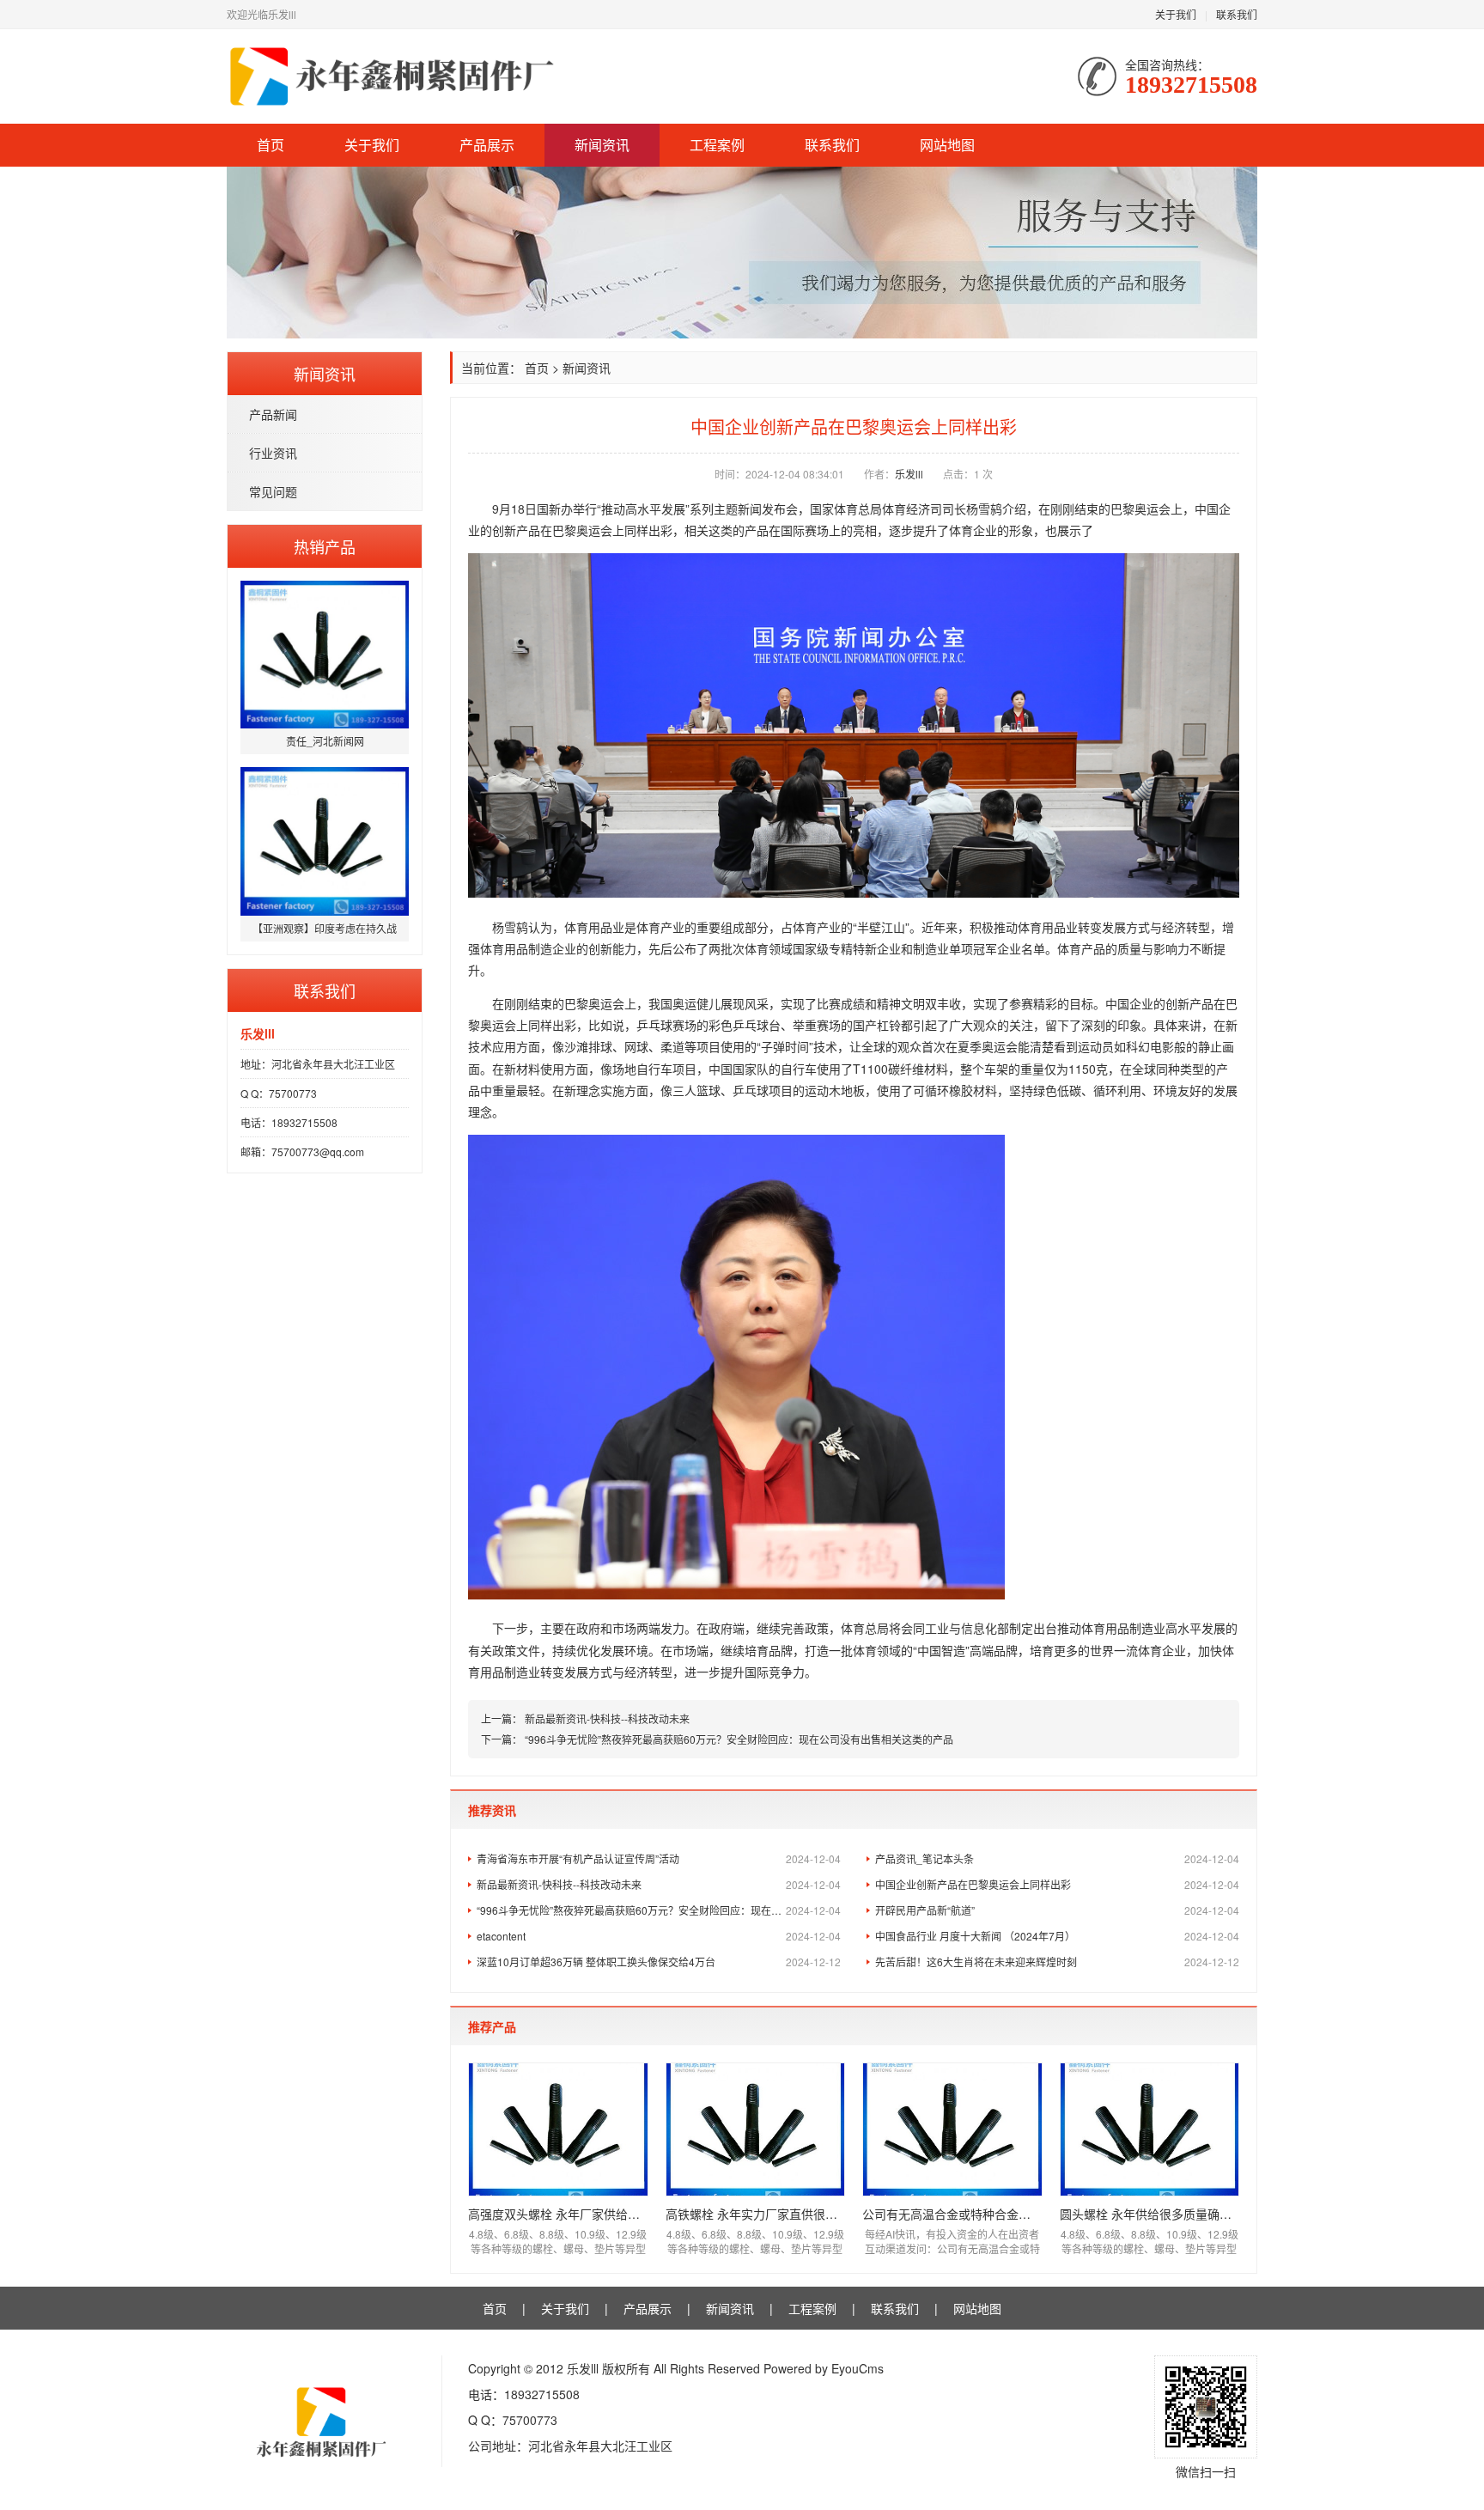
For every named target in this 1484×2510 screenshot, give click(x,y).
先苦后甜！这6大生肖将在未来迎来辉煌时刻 (1057, 1962)
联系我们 (1237, 14)
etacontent (659, 1936)
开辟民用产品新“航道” (1057, 1910)
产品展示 (487, 145)
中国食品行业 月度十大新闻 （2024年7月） (1057, 1936)
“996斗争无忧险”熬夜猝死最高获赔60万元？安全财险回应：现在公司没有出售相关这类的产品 (739, 1739)
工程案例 (717, 145)
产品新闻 (273, 414)
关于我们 (1176, 14)
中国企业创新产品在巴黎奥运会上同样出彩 (1057, 1884)
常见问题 (273, 491)
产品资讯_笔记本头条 (1057, 1858)
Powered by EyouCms (822, 2368)
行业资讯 (273, 453)
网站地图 (947, 145)
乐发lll (909, 474)
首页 (271, 145)
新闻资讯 (602, 145)
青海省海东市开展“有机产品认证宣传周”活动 (659, 1858)
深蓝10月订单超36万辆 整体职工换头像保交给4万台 (659, 1962)
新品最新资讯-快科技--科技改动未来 (607, 1718)
